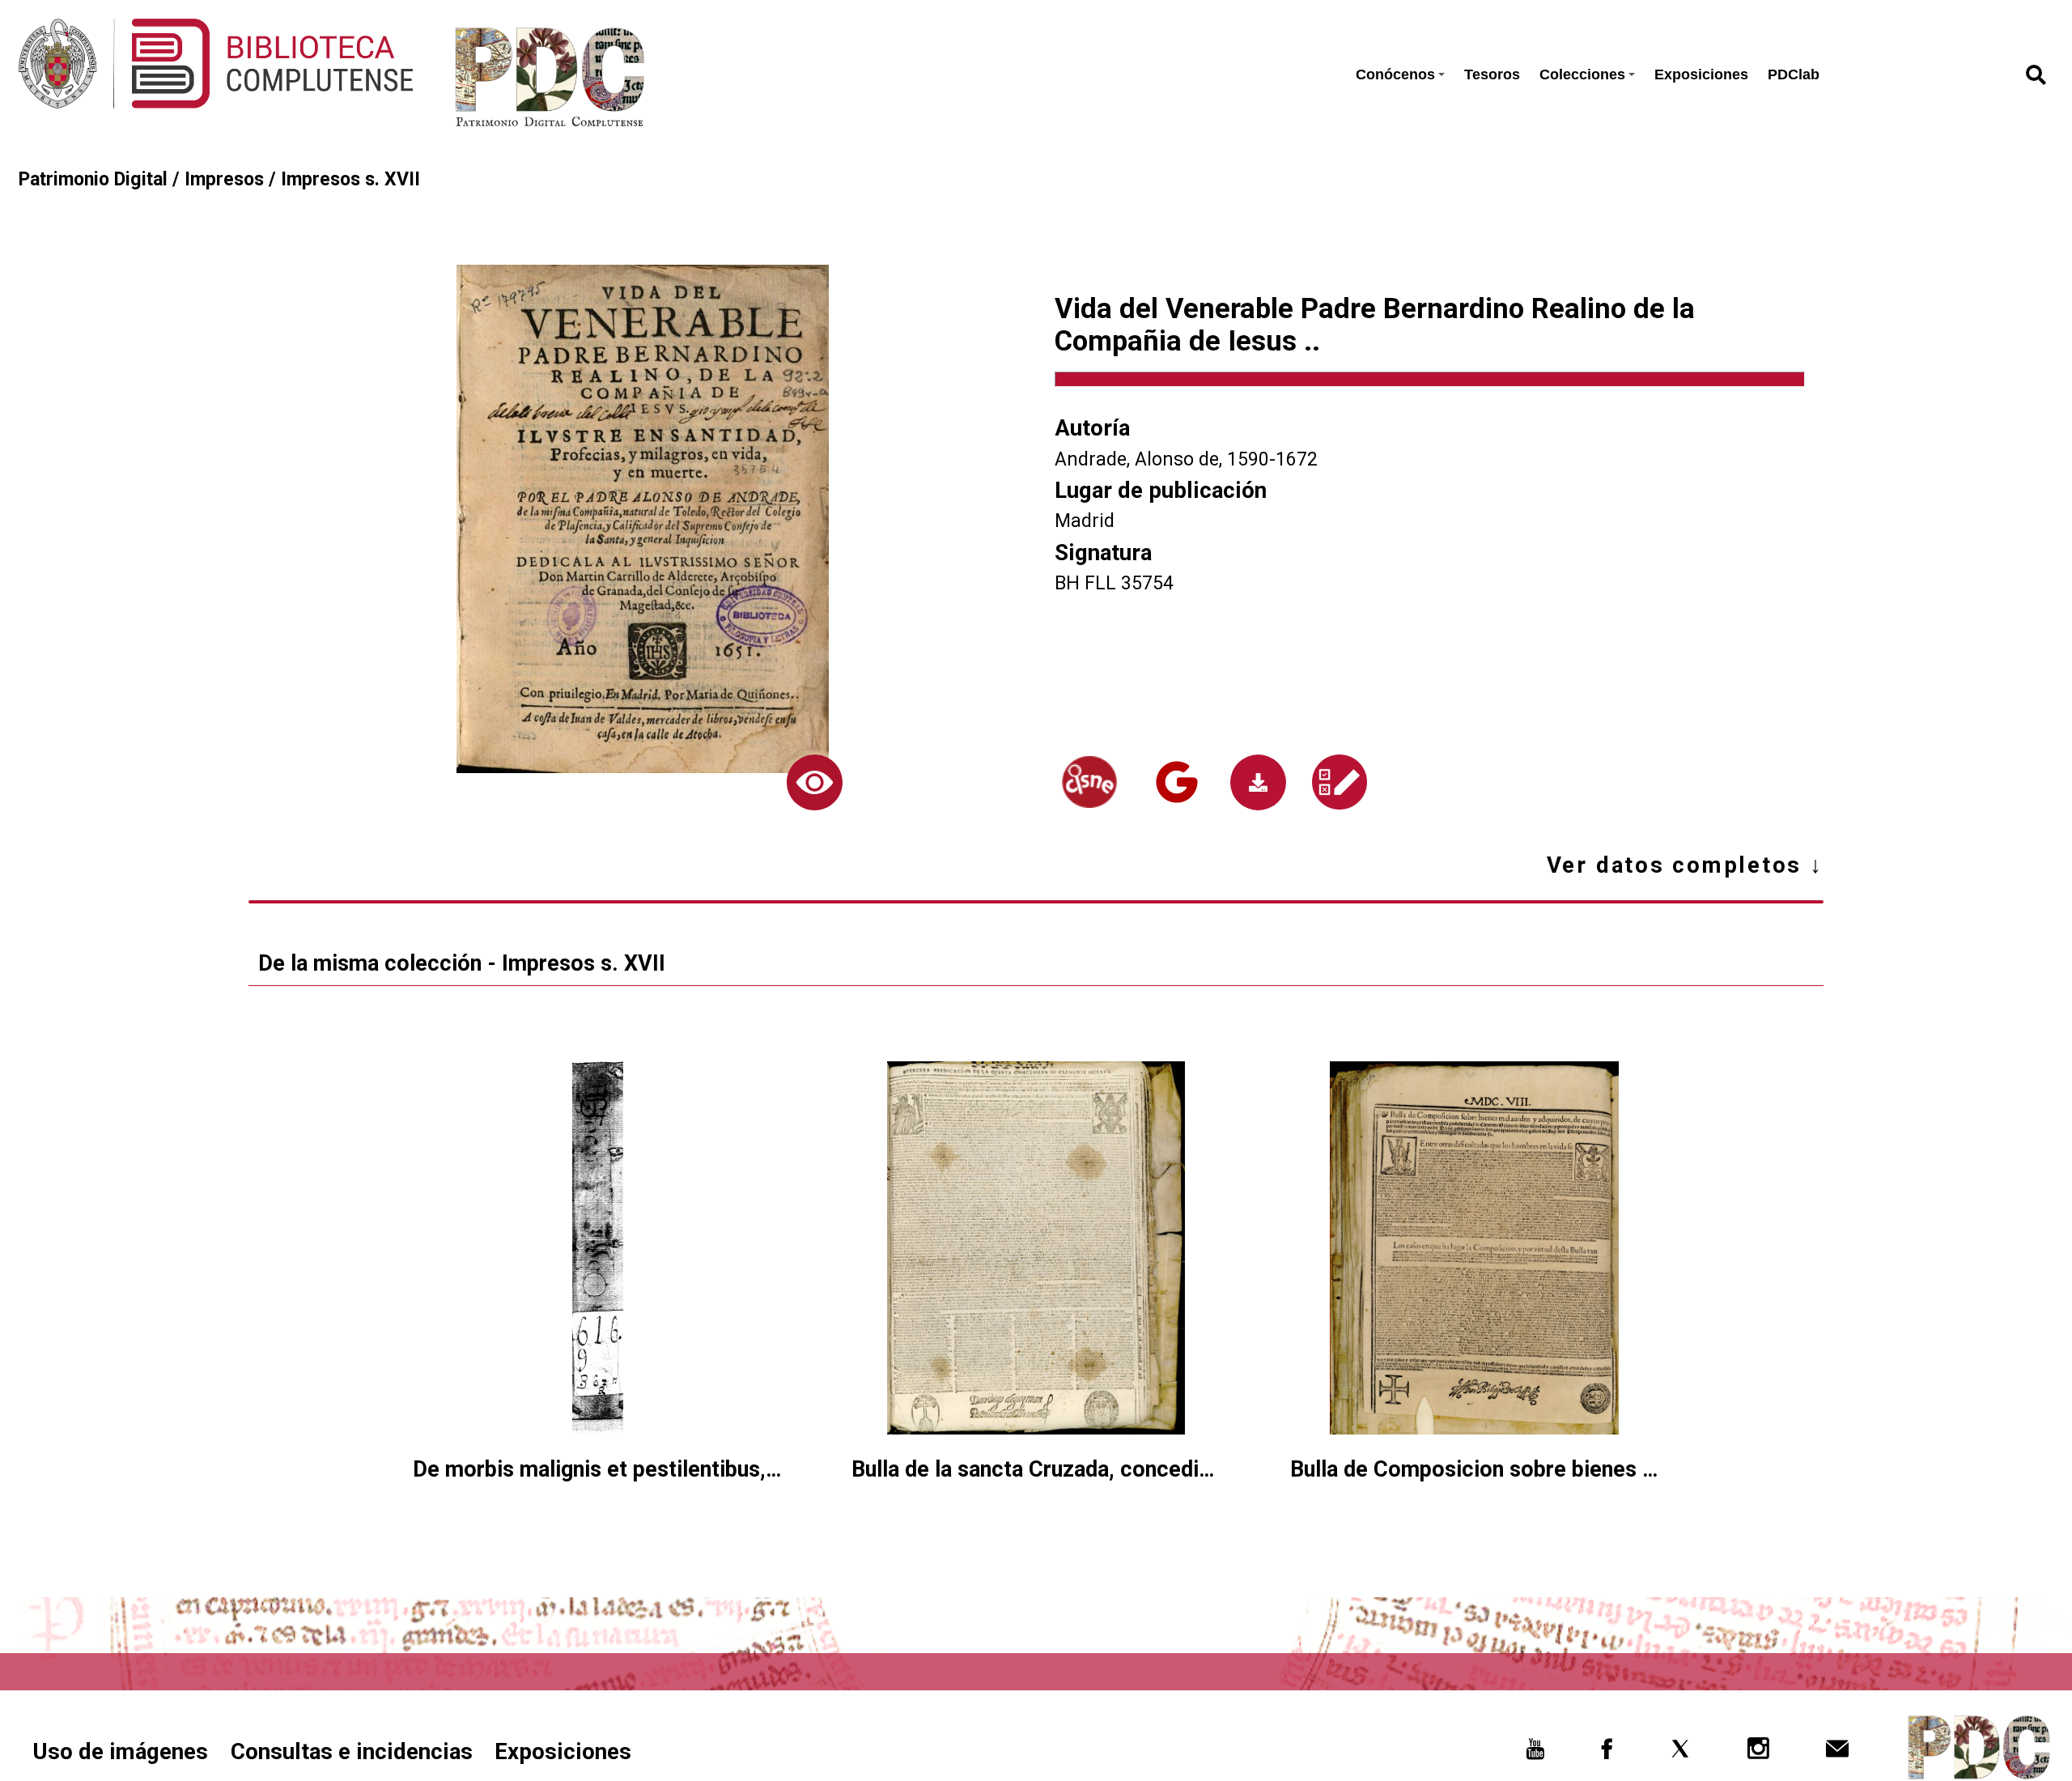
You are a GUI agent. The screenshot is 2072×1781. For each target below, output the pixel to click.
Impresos (224, 179)
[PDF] (1258, 782)
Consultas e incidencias (352, 1751)
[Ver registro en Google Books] (1176, 782)
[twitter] (1680, 1754)
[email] (1837, 1754)
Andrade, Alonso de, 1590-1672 (1186, 459)
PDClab (1794, 74)
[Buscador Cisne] (1089, 782)
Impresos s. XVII (350, 179)
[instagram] (1759, 1754)
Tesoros (1492, 74)
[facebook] (1607, 1754)
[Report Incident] (1339, 782)
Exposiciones (1701, 74)
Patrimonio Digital (93, 179)
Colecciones (1582, 74)
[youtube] (1535, 1754)
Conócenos (1395, 74)
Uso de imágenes (120, 1751)
